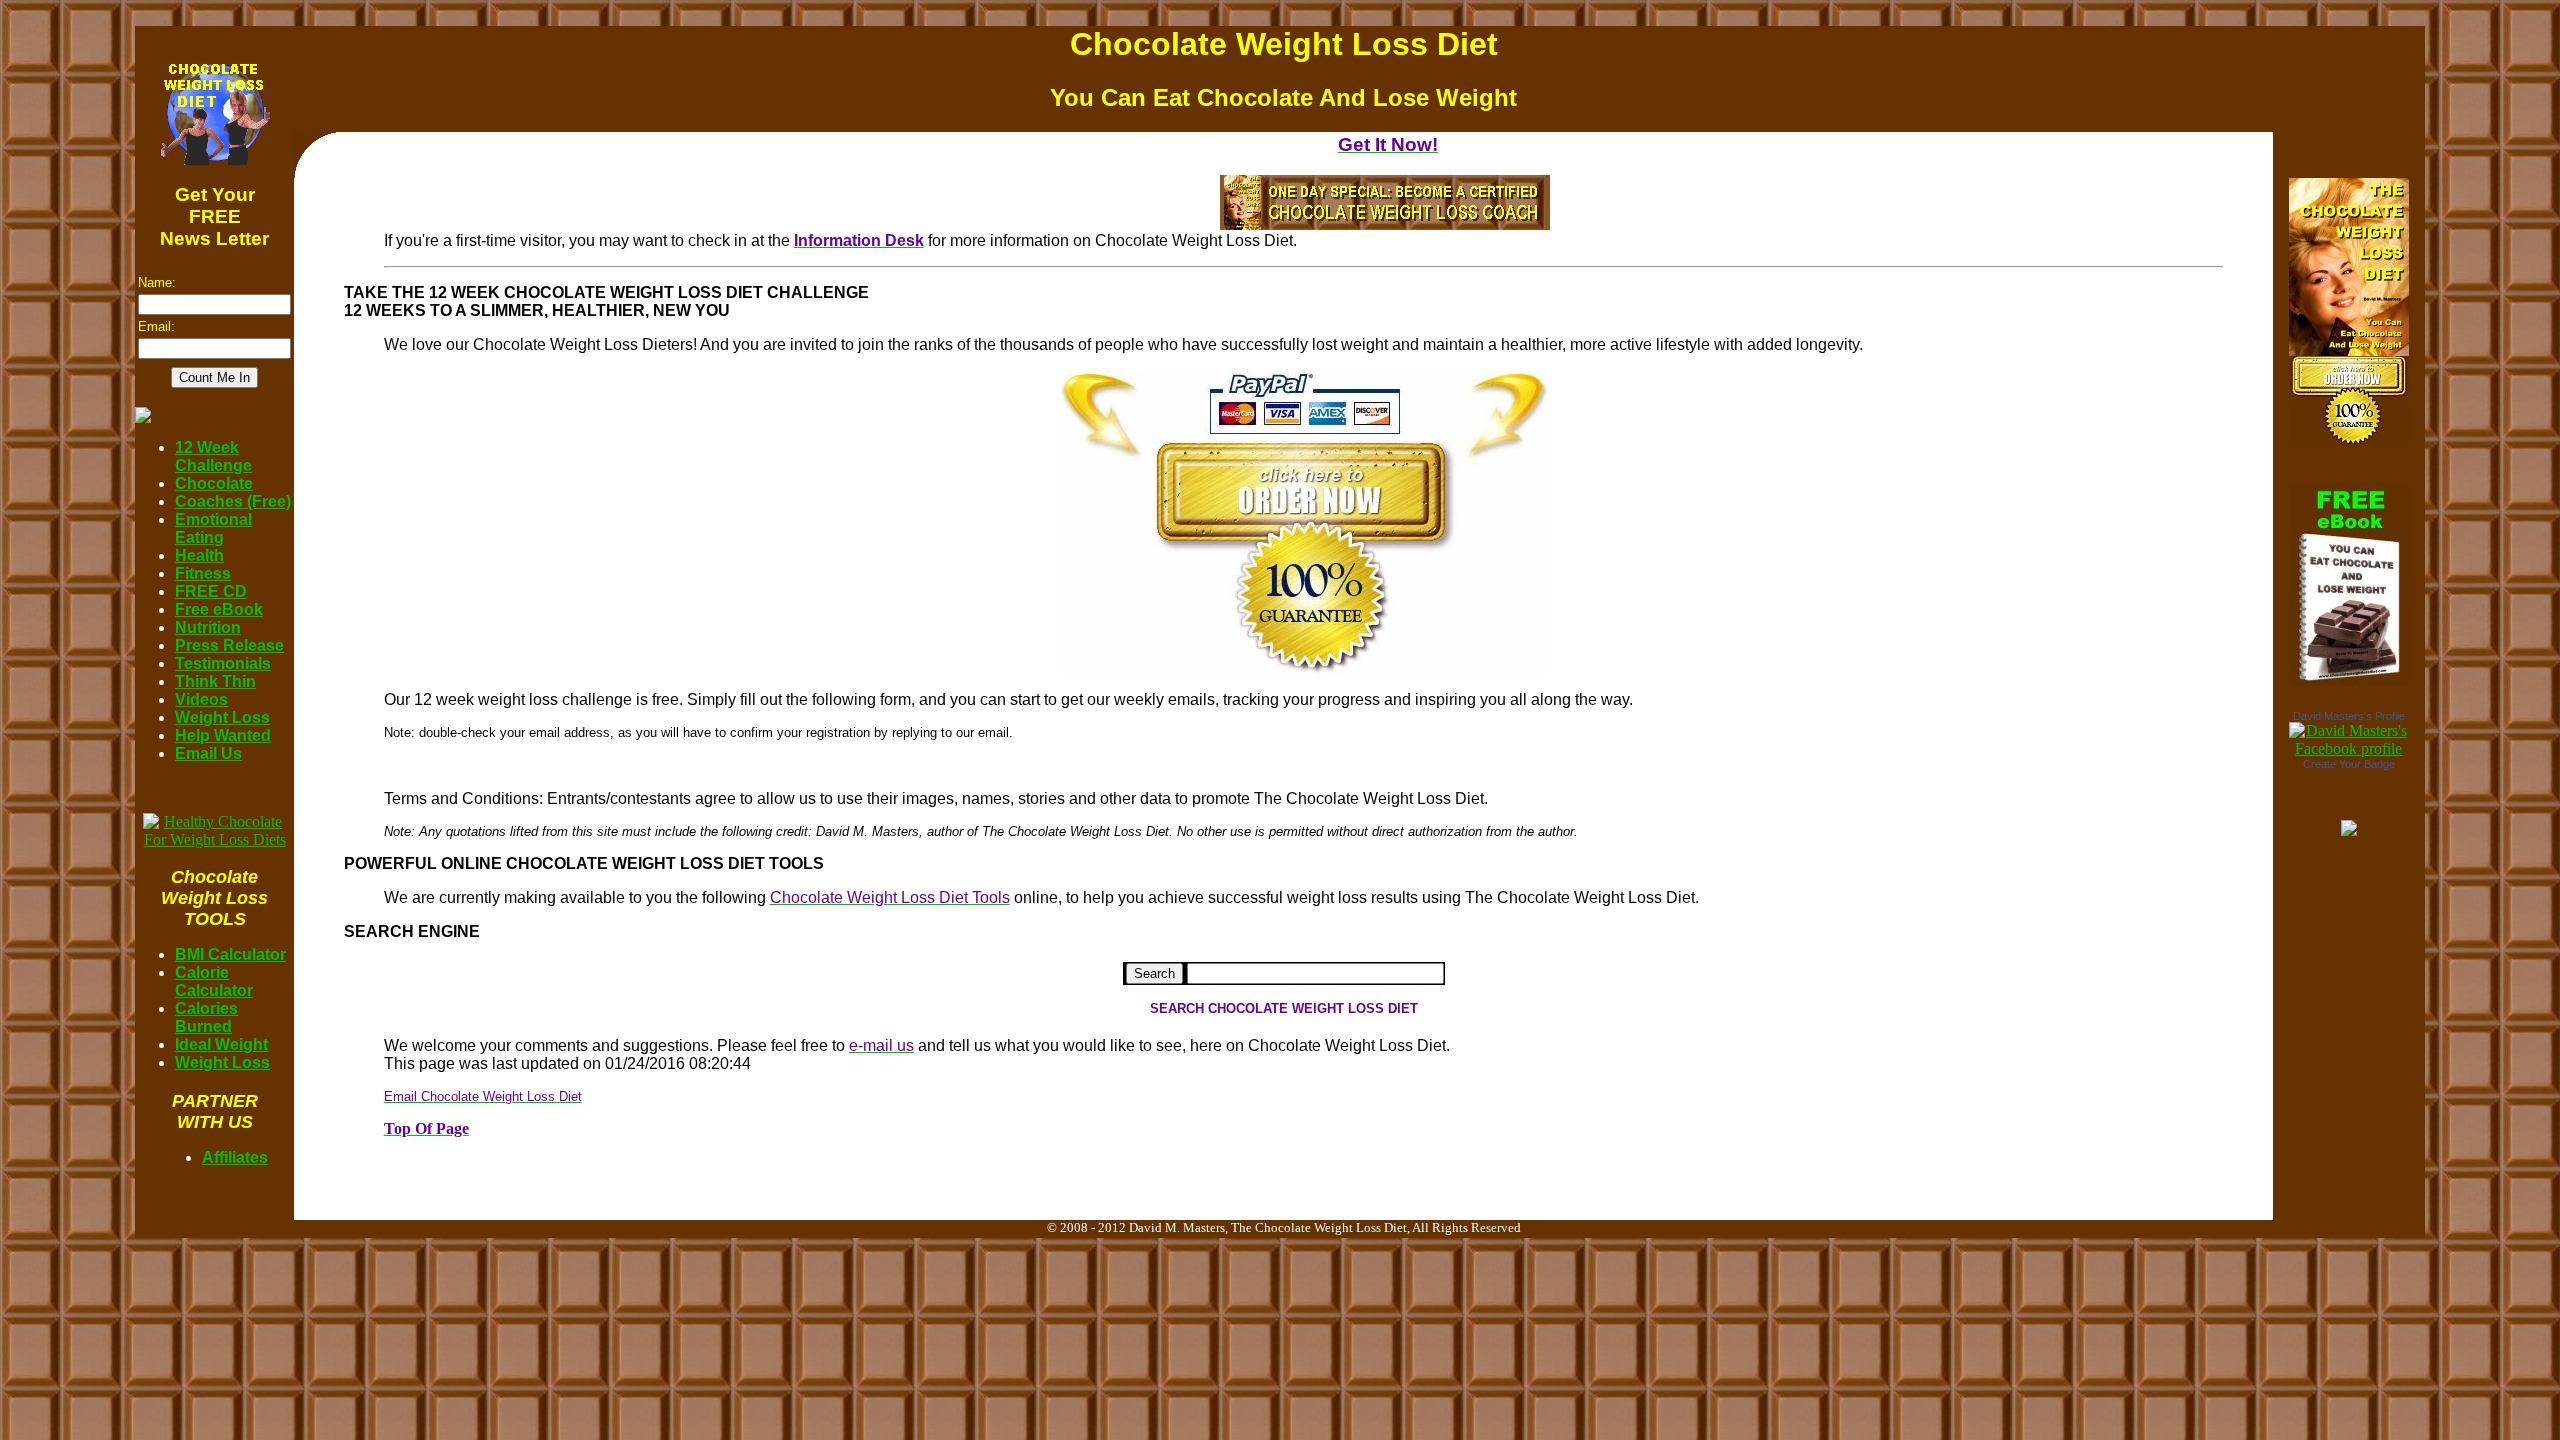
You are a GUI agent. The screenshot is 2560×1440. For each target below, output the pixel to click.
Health (199, 555)
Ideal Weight (221, 1044)
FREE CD (211, 591)
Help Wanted (223, 735)
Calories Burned (206, 1017)
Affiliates (235, 1157)
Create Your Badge (2349, 764)
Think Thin (215, 681)
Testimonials (223, 663)
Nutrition (208, 627)
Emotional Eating (213, 528)
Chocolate (214, 483)
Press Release (229, 645)
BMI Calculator (230, 954)
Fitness (203, 573)
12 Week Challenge (213, 456)
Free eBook (219, 609)
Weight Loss (222, 717)
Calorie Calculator (214, 981)
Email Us (208, 753)
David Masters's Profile (2349, 716)
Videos (201, 699)
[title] (2349, 748)
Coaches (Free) (233, 501)
